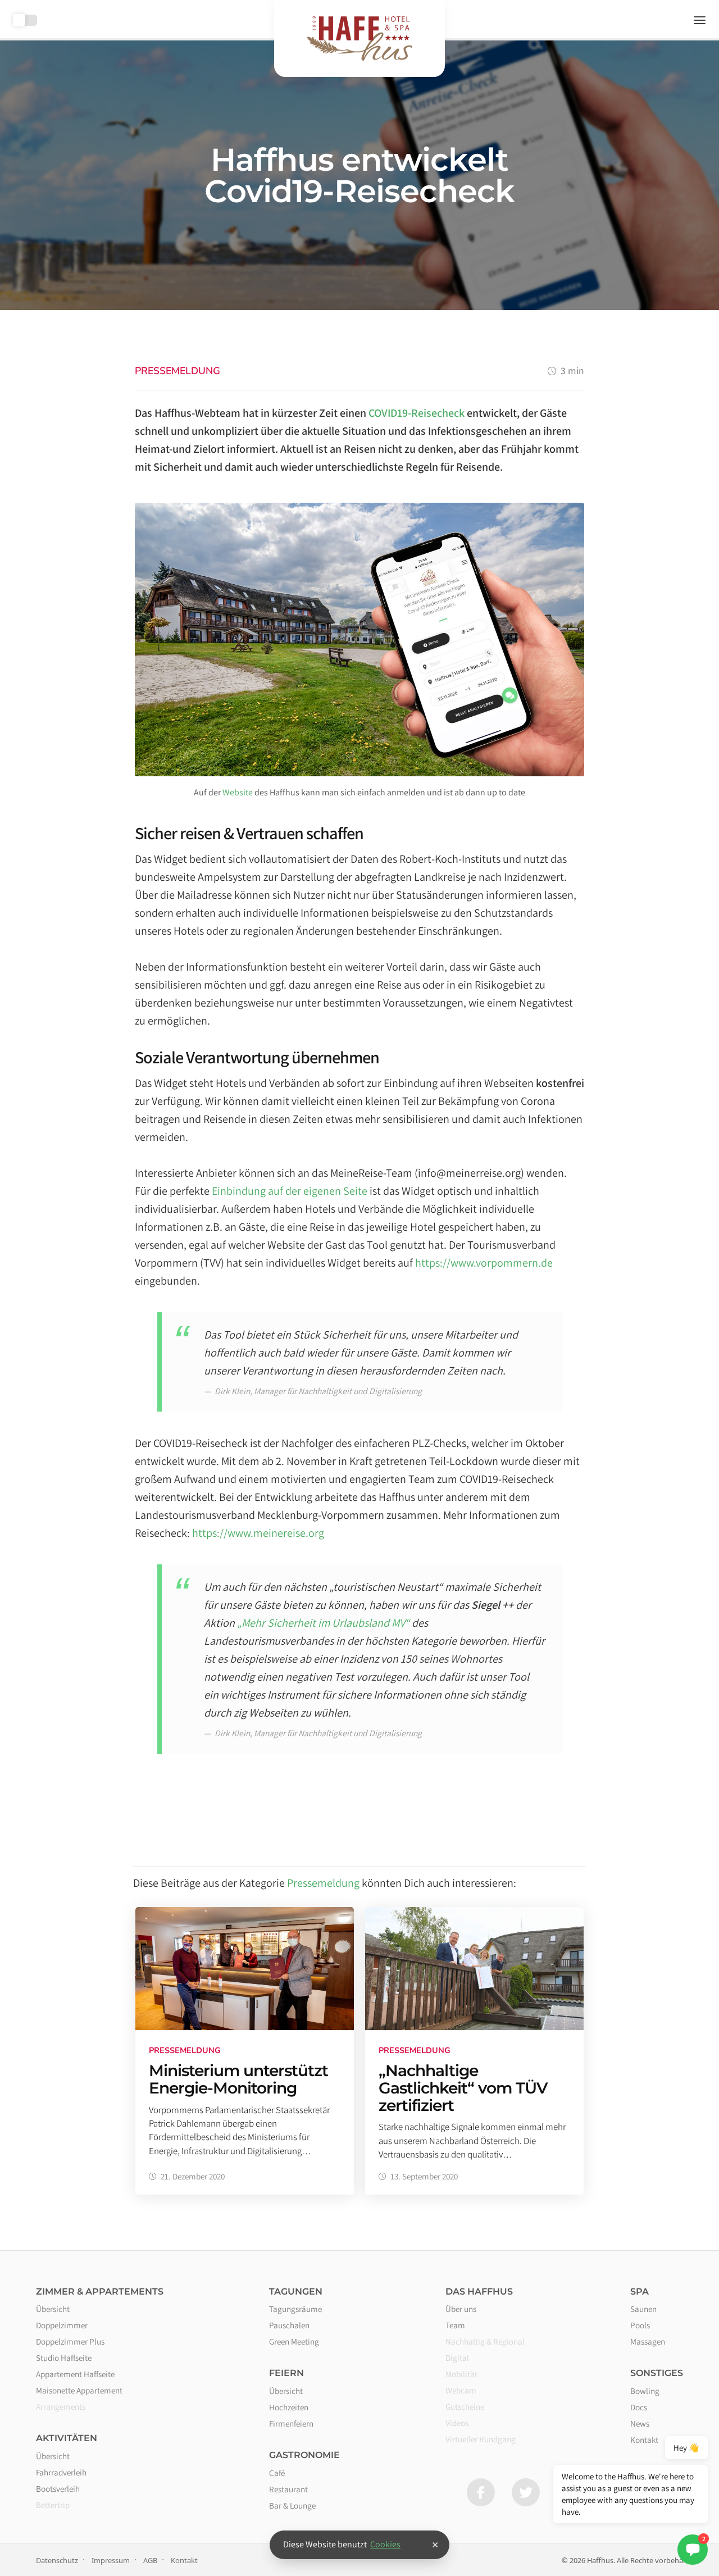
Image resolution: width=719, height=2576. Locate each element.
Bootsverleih (58, 2488)
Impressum (111, 2560)
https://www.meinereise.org (258, 1533)
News (640, 2423)
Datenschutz (57, 2560)
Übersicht (53, 2309)
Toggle (25, 20)
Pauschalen (289, 2325)
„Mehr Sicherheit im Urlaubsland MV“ (323, 1623)
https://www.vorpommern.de (484, 1263)
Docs (639, 2407)
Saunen (643, 2309)
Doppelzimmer (62, 2325)
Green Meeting (294, 2341)
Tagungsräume (295, 2309)
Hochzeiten (289, 2407)
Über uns (461, 2309)
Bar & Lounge (292, 2505)
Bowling (645, 2391)
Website (238, 792)
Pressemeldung (178, 371)
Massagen (648, 2341)
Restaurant (288, 2489)
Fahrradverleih (61, 2472)
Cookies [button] (385, 2544)
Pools (640, 2325)
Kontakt (184, 2560)
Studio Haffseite (64, 2357)
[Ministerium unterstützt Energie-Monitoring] (245, 2051)
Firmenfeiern (291, 2423)
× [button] (435, 2545)
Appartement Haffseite (75, 2374)
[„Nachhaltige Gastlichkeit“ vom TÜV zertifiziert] (474, 2051)
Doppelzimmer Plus (70, 2341)
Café (277, 2473)
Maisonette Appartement (79, 2390)
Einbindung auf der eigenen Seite (290, 1191)
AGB (150, 2560)
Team (455, 2325)
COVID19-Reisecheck (417, 413)
